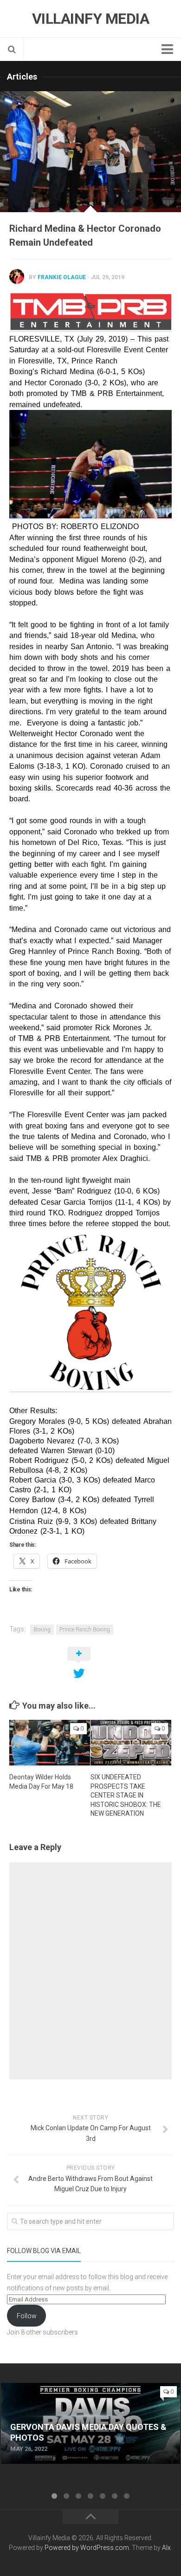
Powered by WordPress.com (87, 2548)
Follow (27, 2316)
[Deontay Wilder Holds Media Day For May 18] (50, 1743)
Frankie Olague (62, 277)
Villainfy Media (91, 19)
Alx (166, 2548)
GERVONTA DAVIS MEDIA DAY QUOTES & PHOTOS (83, 2388)
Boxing (42, 1630)
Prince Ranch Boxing (85, 1630)
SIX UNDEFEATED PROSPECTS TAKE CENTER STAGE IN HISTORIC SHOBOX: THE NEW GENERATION (126, 1795)
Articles (22, 77)
